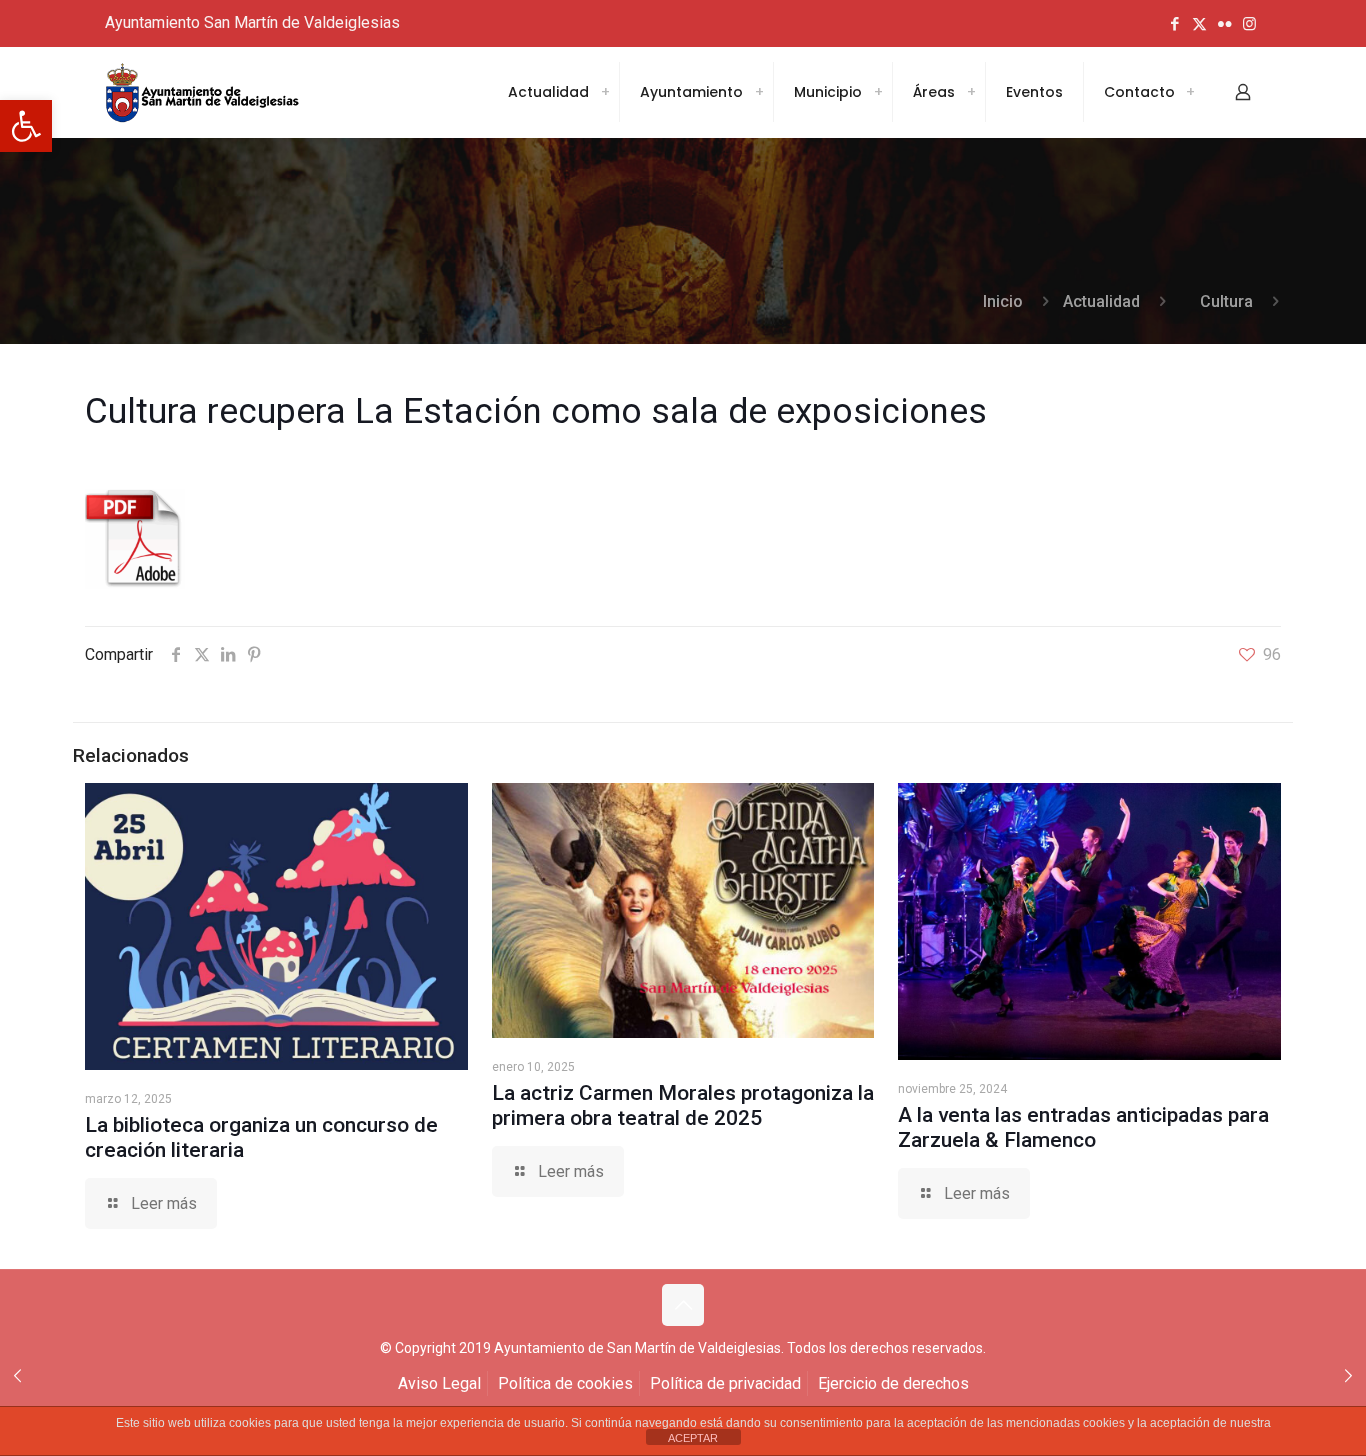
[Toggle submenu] (605, 92)
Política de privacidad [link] (725, 1383)
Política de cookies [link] (565, 1383)
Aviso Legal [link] (439, 1383)
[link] (26, 126)
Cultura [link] (1226, 301)
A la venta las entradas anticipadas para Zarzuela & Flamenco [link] (1083, 1127)
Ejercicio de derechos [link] (893, 1383)
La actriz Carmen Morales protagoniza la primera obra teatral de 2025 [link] (683, 1105)
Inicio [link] (1003, 301)
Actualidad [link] (1101, 301)
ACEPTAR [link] (693, 1438)
